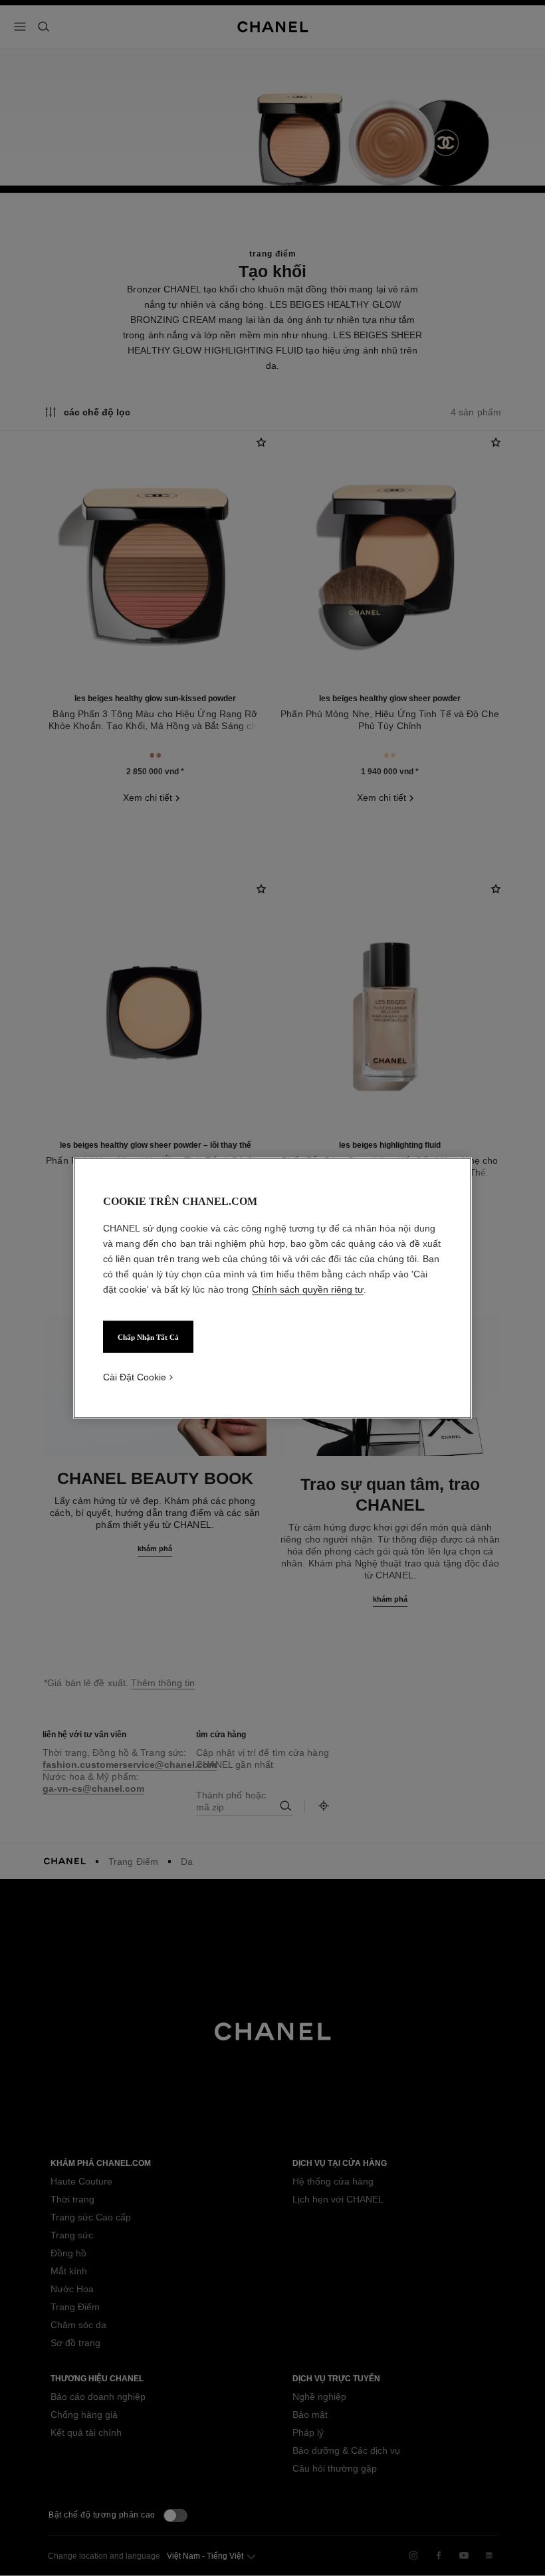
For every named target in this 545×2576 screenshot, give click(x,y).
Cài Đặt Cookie (135, 1377)
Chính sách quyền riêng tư (308, 1289)
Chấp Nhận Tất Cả (148, 1337)
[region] (272, 1288)
